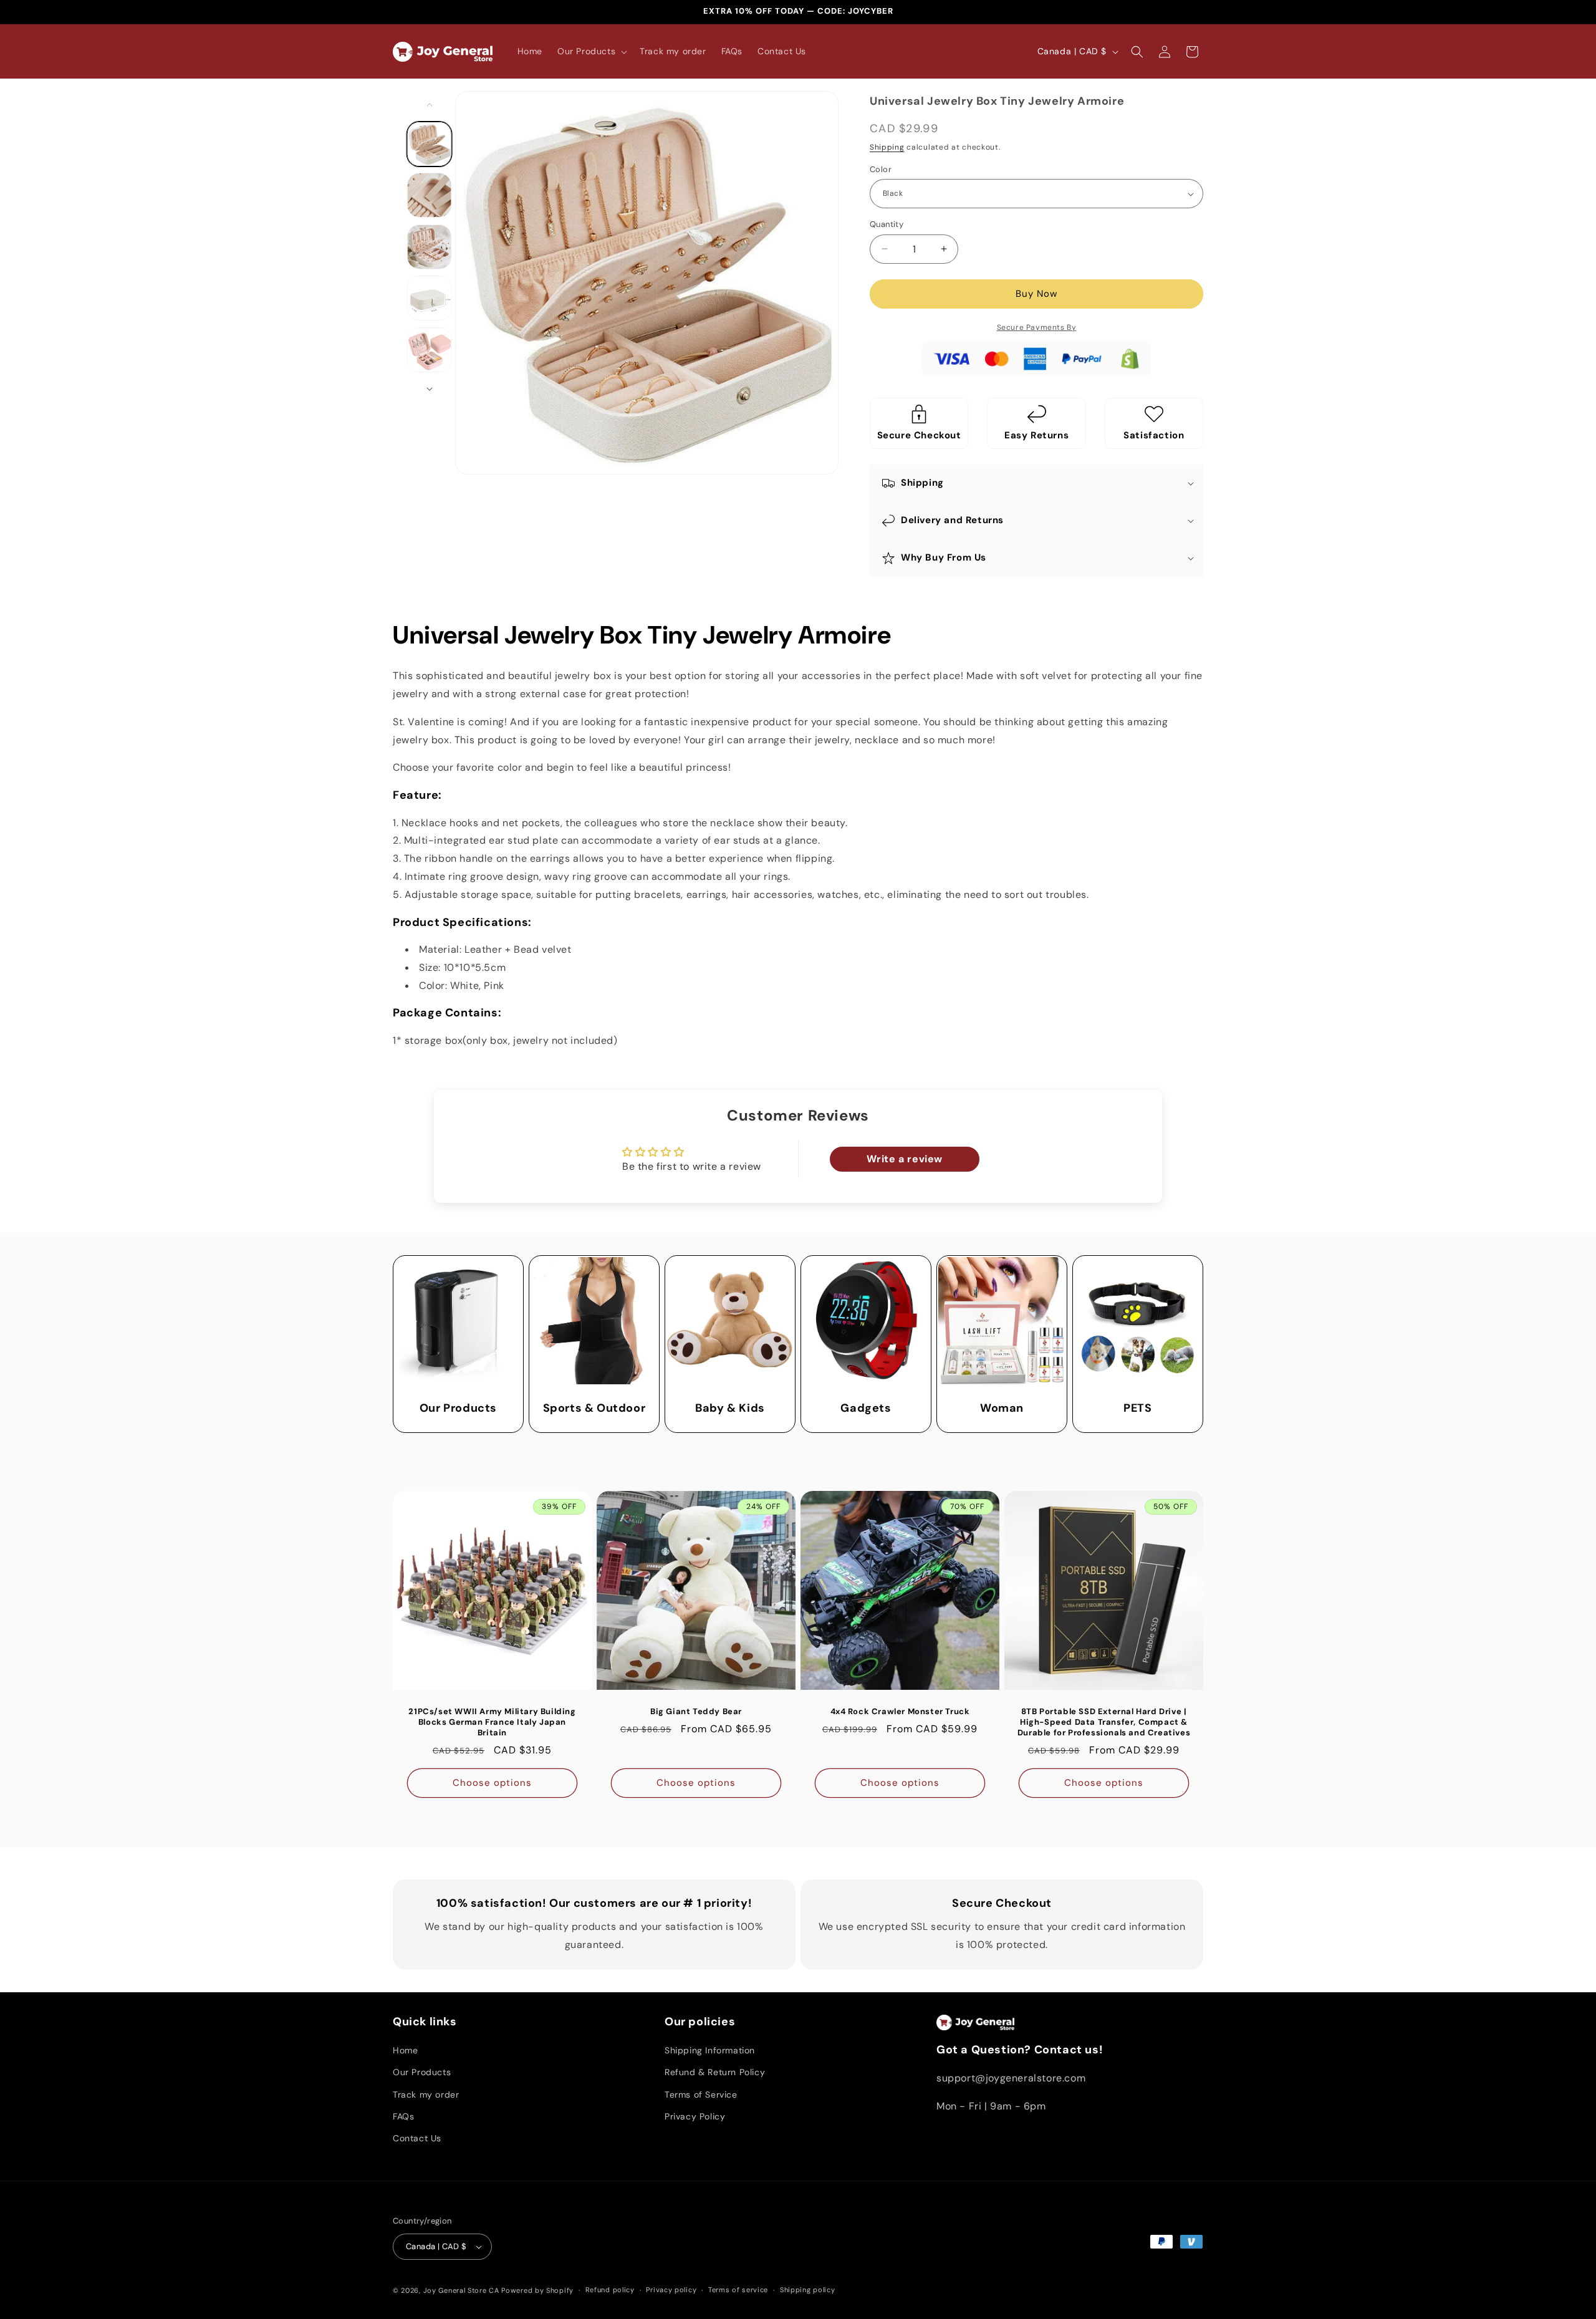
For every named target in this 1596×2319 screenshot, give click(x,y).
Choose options (492, 1783)
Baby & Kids (730, 1408)
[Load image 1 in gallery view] (430, 144)
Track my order (426, 2095)
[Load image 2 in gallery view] (430, 195)
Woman (1002, 1408)
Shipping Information (710, 2050)
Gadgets (866, 1408)
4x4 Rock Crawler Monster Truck (900, 1712)
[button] (591, 51)
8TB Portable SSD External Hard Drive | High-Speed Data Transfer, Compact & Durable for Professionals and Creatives (1104, 1722)
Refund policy (610, 2290)
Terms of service (738, 2290)
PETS (1137, 1408)
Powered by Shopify (537, 2290)
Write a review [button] (905, 1159)
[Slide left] (430, 105)
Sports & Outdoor (594, 1408)
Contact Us (417, 2138)
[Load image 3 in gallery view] (430, 247)
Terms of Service (701, 2095)
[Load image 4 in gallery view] (430, 298)
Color (881, 169)
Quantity (887, 224)
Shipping (887, 147)
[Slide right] (430, 389)
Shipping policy (808, 2290)
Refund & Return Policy (715, 2072)
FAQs (403, 2116)
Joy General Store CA (461, 2290)
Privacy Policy (695, 2116)
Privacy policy (671, 2290)
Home (405, 2050)
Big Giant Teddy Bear (696, 1712)
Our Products (458, 1408)
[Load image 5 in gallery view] (430, 350)
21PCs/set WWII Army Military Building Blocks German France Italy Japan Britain (492, 1722)
